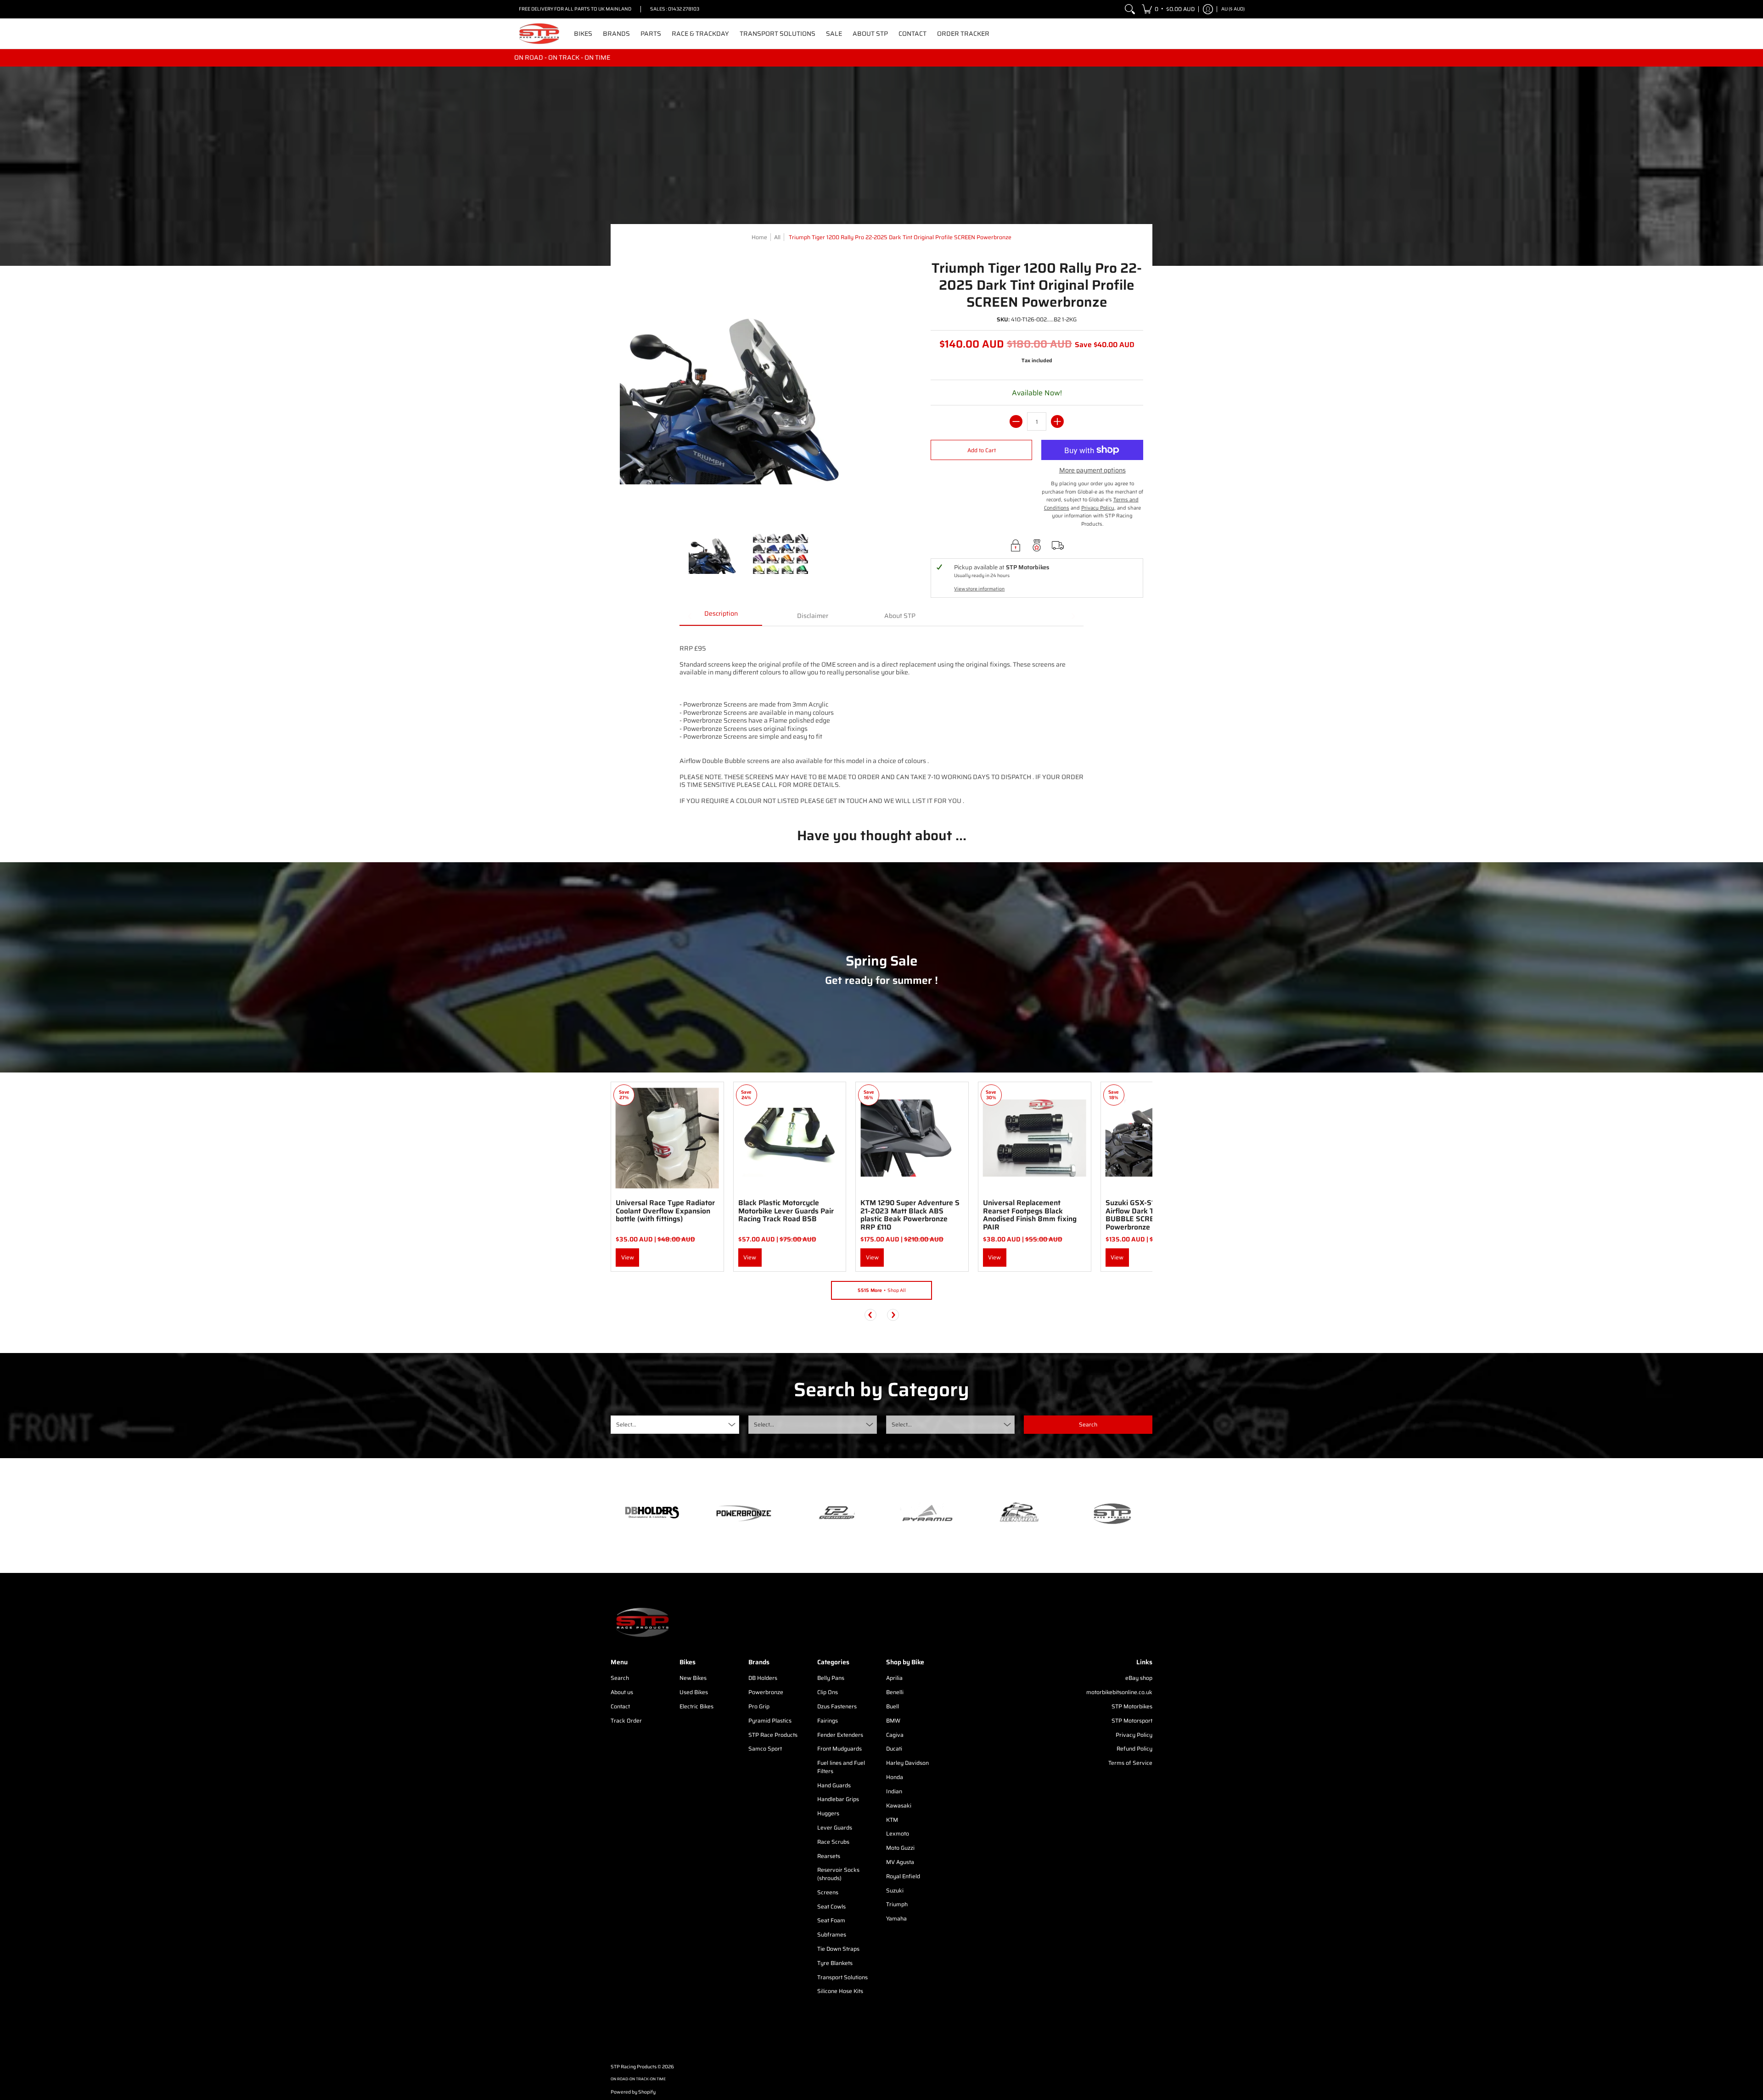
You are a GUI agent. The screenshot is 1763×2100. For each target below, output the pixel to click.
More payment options (1092, 471)
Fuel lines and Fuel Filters (841, 1767)
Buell (893, 1706)
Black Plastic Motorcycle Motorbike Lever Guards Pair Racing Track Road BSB (786, 1211)
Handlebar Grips (838, 1799)
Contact (620, 1706)
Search (620, 1678)
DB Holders (763, 1678)
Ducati (894, 1749)
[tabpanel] (881, 720)
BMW (893, 1721)
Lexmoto (898, 1833)
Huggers (828, 1813)
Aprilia (894, 1678)
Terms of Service (1130, 1763)
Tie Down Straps (838, 1949)
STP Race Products (773, 1735)
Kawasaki (899, 1805)
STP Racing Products (634, 2067)
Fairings (828, 1721)
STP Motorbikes (1132, 1706)
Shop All (882, 1290)
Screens (828, 1892)
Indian (894, 1791)
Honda (895, 1777)
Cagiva (895, 1735)
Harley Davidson (907, 1763)
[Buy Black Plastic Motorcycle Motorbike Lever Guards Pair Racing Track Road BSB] (790, 1138)
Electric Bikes (696, 1706)
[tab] (721, 617)
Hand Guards (834, 1785)
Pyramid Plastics (770, 1721)
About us (622, 1692)
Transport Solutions (842, 1977)
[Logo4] (836, 1513)
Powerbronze (766, 1692)
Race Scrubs (833, 1842)
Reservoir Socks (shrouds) (838, 1874)
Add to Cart (982, 450)
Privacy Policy (1134, 1735)
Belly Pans (831, 1678)
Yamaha (896, 1918)
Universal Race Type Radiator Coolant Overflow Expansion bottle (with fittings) (665, 1211)
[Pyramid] (927, 1513)
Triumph (897, 1904)
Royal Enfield (903, 1876)
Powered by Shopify (633, 2092)
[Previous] (870, 1315)
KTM (892, 1820)
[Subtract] (1016, 421)
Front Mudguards (839, 1749)
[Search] (1130, 9)
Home (759, 237)
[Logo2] (1019, 1513)
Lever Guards (835, 1828)
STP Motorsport (1132, 1721)
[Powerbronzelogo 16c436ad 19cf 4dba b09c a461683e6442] (744, 1513)
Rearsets (829, 1856)
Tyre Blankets (835, 1963)
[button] (1168, 9)
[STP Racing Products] (539, 34)
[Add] (1057, 421)
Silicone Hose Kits (840, 1991)
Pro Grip (759, 1706)
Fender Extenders (840, 1735)
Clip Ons (828, 1692)
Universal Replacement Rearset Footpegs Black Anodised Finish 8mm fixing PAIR (1030, 1215)
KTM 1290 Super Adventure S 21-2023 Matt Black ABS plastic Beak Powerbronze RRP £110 (910, 1215)
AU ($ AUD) (1233, 9)
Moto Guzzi (900, 1848)
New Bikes (693, 1678)
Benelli (895, 1692)
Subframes (832, 1934)
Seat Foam (831, 1920)
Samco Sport (765, 1749)
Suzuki (895, 1890)
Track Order (626, 1721)
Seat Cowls (831, 1906)
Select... (626, 1424)
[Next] (893, 1315)
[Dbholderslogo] (652, 1513)
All (777, 237)
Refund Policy (1134, 1749)
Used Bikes (694, 1692)
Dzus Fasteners (837, 1706)
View (628, 1257)
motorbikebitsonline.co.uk (1119, 1692)
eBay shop (1139, 1678)
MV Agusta (900, 1862)
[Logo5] (1111, 1513)
